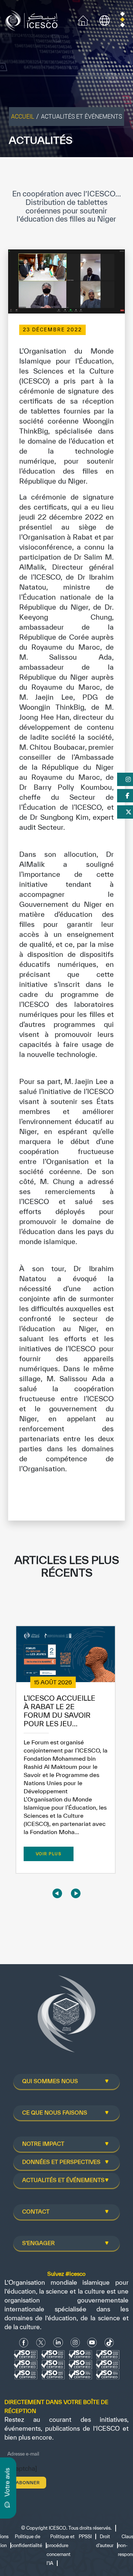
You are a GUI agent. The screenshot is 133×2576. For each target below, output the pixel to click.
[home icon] (83, 20)
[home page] (33, 20)
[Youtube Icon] (92, 2342)
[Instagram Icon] (75, 2342)
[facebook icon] (24, 2342)
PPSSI (85, 2537)
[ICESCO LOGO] (66, 2017)
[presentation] (57, 1894)
